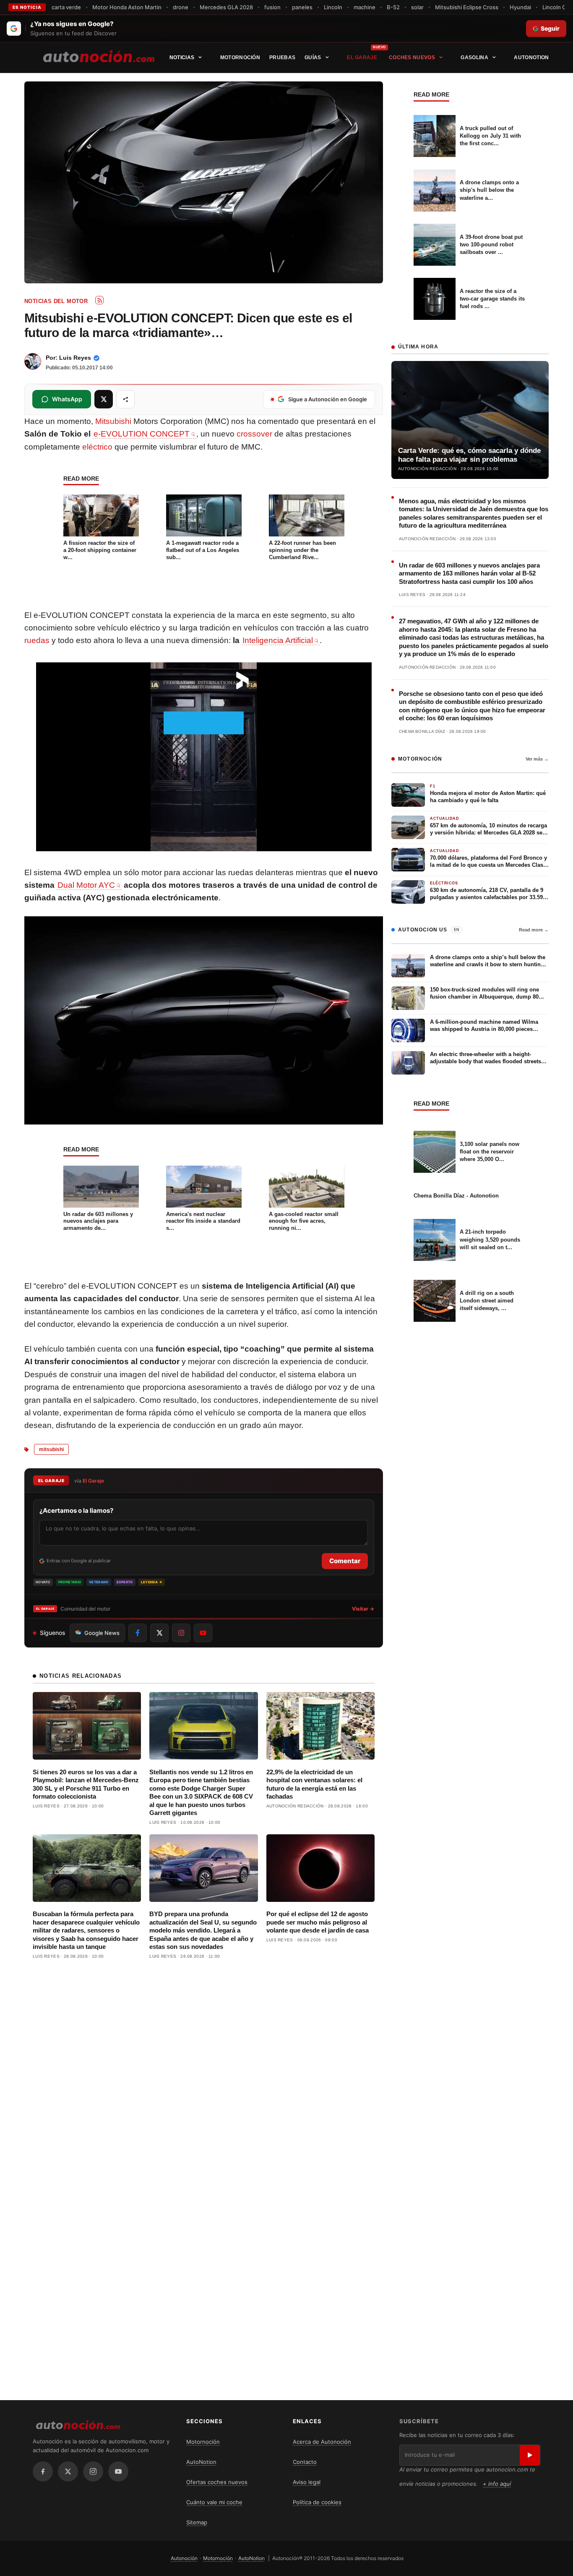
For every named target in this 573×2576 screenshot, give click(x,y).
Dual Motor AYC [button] (86, 885)
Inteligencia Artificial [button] (278, 640)
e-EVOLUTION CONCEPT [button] (142, 434)
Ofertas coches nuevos (217, 2482)
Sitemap (197, 2522)
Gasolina (474, 58)
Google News (102, 1633)
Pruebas (282, 58)
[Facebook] (43, 2471)
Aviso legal (307, 2482)
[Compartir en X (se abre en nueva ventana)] (104, 399)
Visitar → (363, 1609)
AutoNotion (531, 58)
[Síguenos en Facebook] (138, 1633)
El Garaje (362, 58)
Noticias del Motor (56, 301)
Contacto (305, 2462)
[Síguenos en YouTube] (203, 1633)
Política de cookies (317, 2502)
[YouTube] (118, 2471)
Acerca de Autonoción (322, 2442)
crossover (254, 434)
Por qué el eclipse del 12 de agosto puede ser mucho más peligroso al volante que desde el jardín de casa (318, 1922)
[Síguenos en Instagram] (181, 1633)
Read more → (534, 930)
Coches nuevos (412, 58)
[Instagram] (93, 2471)
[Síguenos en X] (159, 1633)
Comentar (345, 1561)
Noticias (182, 58)
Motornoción (240, 58)
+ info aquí (497, 2484)
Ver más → (537, 759)
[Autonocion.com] (99, 56)
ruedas (37, 640)
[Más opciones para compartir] (125, 399)
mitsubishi (51, 1449)
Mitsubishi (113, 421)
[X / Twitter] (68, 2471)
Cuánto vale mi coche (214, 2502)
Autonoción (184, 2558)
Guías (313, 58)
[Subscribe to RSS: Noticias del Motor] (99, 300)
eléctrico (97, 447)
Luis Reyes (75, 358)
